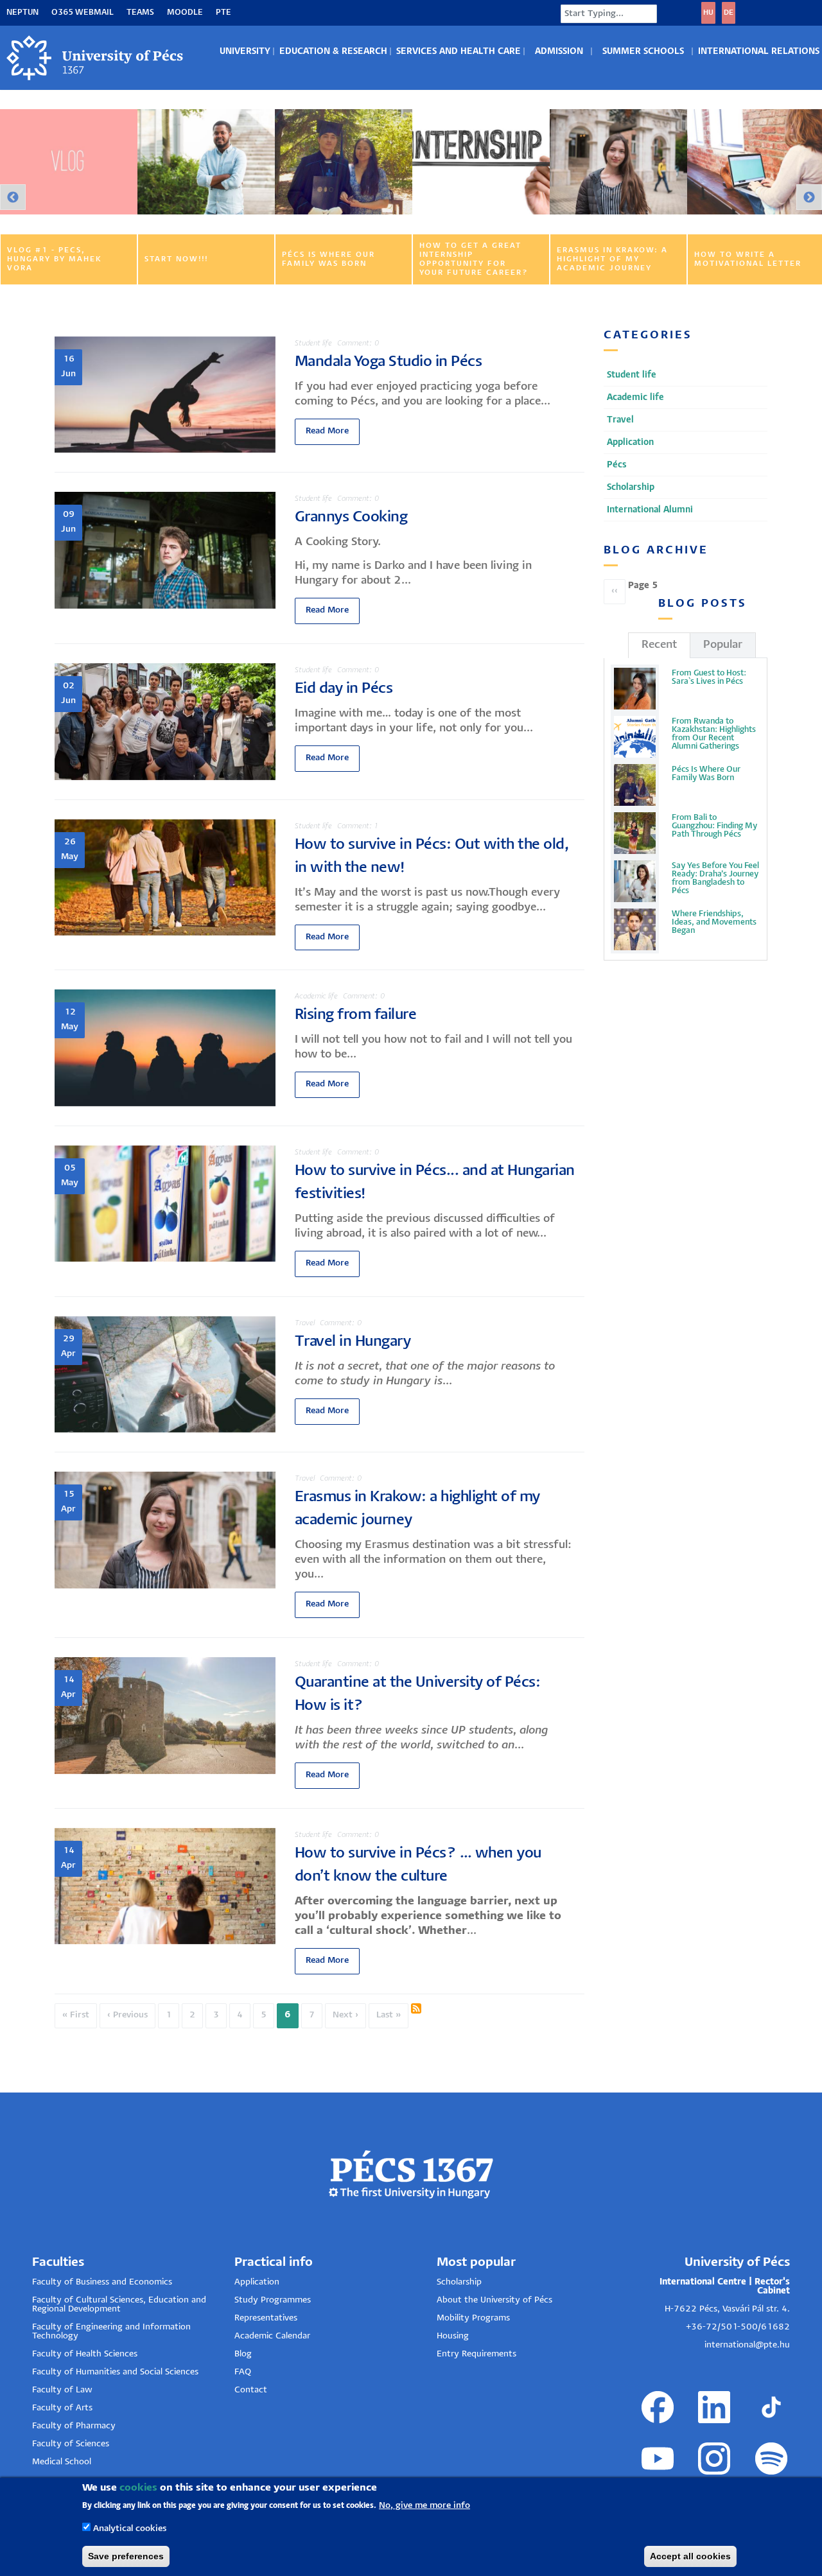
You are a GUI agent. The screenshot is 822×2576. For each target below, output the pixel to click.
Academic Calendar (272, 2336)
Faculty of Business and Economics (102, 2282)
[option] (69, 197)
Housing (453, 2336)
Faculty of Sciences (71, 2444)
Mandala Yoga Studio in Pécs (389, 362)
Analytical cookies (130, 2529)
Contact (251, 2390)
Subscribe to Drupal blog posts (416, 2008)
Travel (305, 1323)
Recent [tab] (659, 645)
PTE (223, 13)
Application (257, 2282)
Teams (140, 13)
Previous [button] (13, 197)
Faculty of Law (62, 2390)
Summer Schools (643, 52)
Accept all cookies (690, 2556)
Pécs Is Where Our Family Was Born (706, 774)
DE (729, 13)
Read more (327, 431)
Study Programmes (273, 2300)
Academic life (316, 996)
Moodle (185, 13)
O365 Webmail (83, 13)
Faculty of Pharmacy (74, 2426)
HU (708, 13)
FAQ (243, 2372)
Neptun (22, 13)
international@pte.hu (747, 2345)
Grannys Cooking (351, 517)
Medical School (62, 2462)
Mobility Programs (473, 2318)
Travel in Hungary (353, 1342)
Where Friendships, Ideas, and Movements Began (714, 922)
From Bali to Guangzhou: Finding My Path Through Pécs (714, 826)
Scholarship (459, 2282)
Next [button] (809, 197)
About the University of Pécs (494, 2300)
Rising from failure (356, 1015)
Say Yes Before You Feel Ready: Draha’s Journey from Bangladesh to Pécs (715, 878)
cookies (138, 2488)
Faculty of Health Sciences (85, 2354)
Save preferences (126, 2556)
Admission (559, 52)
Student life (313, 343)
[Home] (96, 58)
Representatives (266, 2318)
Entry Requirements (477, 2354)
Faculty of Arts (62, 2408)
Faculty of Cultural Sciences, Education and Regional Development (119, 2305)
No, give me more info (424, 2505)
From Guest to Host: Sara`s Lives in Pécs (709, 677)
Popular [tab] (723, 645)
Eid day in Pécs (344, 689)
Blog (243, 2354)
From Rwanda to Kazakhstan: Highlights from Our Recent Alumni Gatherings (714, 734)
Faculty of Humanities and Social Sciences (115, 2372)
